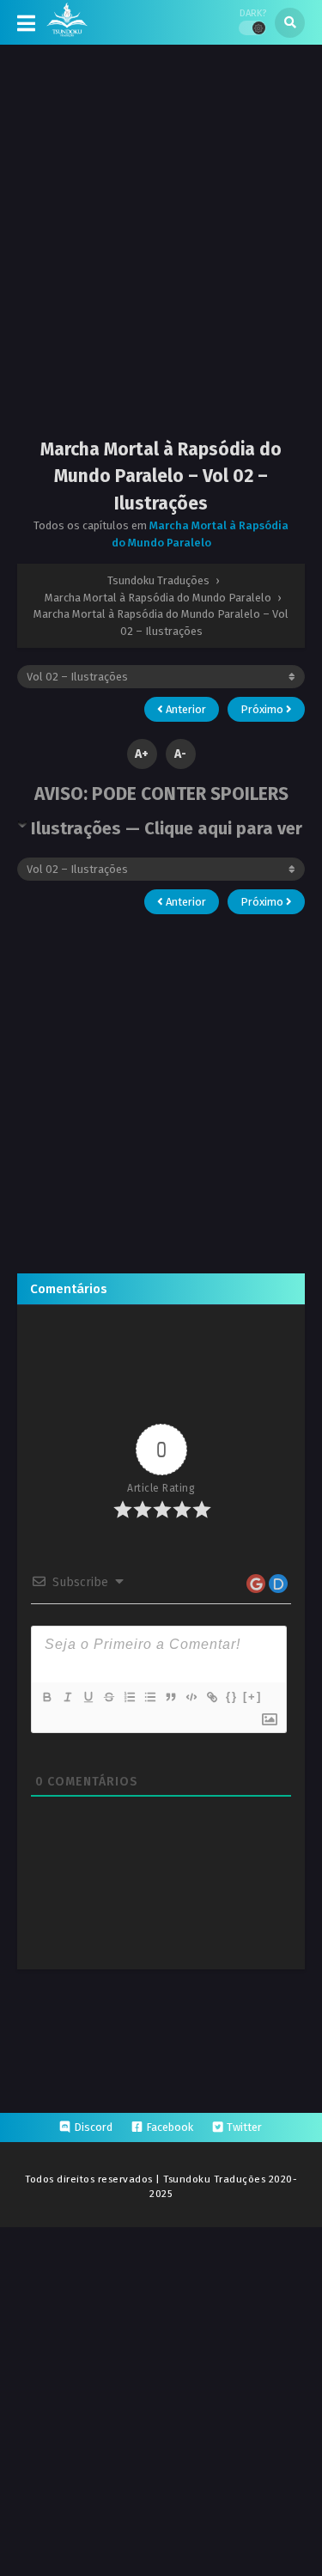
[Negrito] (46, 1697)
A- (180, 754)
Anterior (185, 709)
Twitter (244, 2127)
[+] (252, 1697)
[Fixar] (108, 1697)
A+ (142, 754)
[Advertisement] (161, 256)
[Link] (211, 1697)
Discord (93, 2127)
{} (232, 1697)
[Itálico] (67, 1697)
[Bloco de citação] (170, 1697)
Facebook (170, 2127)
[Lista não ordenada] (149, 1697)
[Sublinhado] (88, 1697)
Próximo (263, 709)
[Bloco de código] (191, 1697)
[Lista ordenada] (129, 1697)
